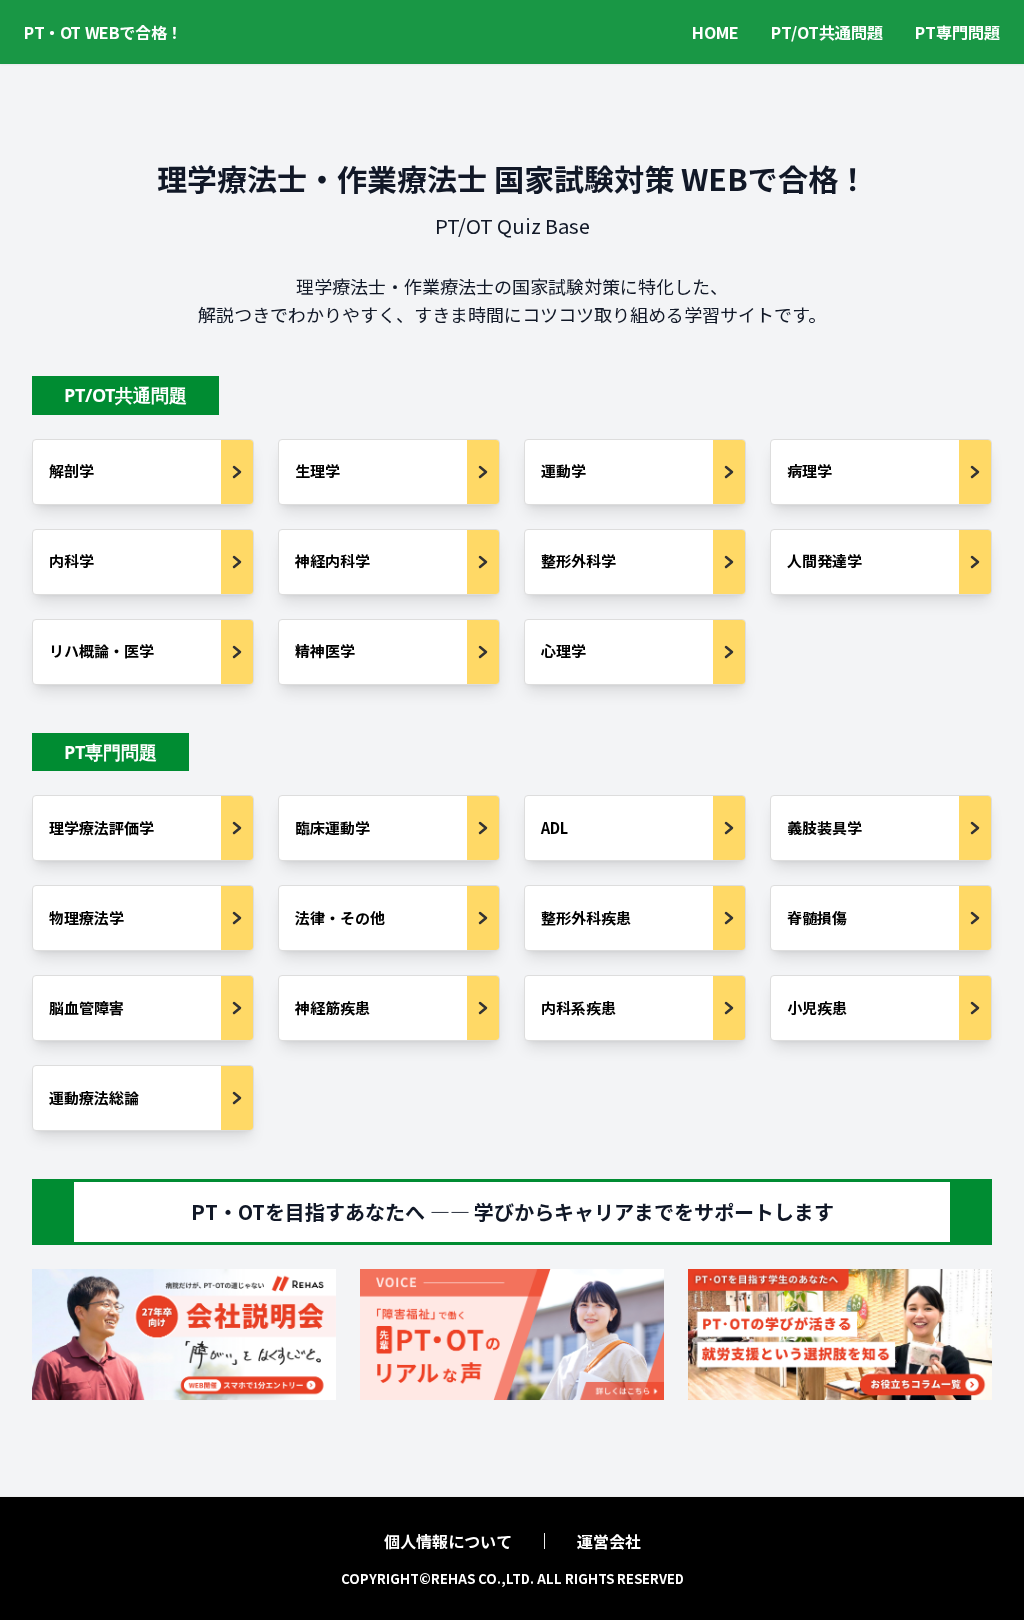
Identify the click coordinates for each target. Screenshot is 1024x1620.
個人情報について (448, 1541)
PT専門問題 (957, 32)
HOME (715, 32)
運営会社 (609, 1541)
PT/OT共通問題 (827, 32)
